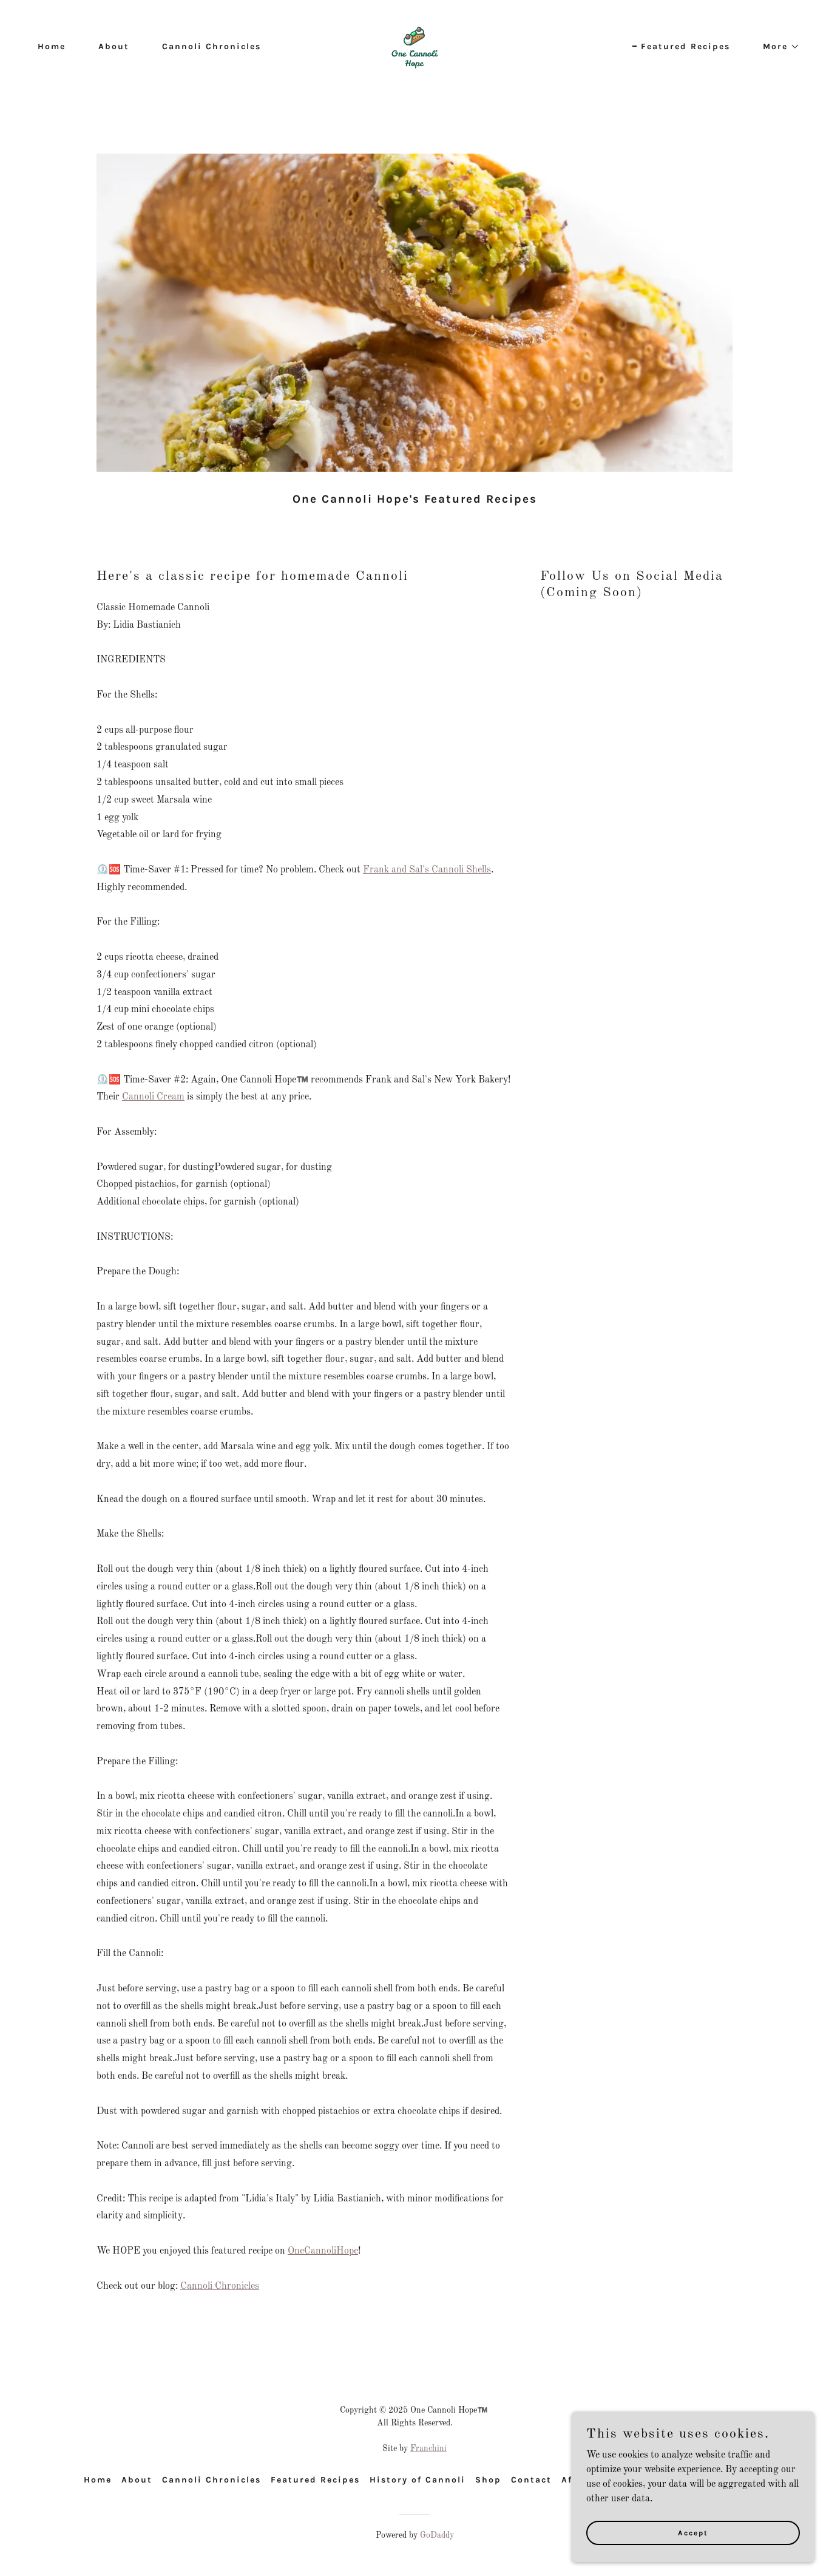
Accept (693, 2532)
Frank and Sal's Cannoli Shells (427, 870)
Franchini (428, 2449)
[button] (777, 47)
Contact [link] (531, 2480)
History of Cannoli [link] (418, 2480)
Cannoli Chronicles (220, 2286)
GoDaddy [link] (437, 2535)
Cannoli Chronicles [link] (211, 46)
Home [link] (52, 46)
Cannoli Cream (153, 1097)
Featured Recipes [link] (685, 46)
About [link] (114, 46)
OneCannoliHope (323, 2251)
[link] (414, 46)
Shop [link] (488, 2480)
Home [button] (98, 2480)
